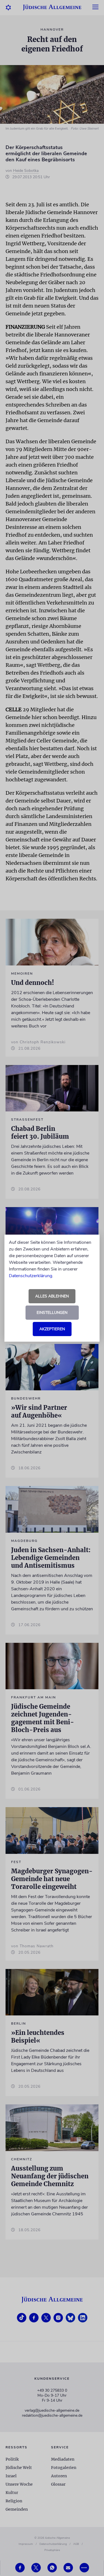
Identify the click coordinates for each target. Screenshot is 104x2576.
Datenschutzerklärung (31, 1276)
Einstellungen (52, 1313)
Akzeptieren (52, 1329)
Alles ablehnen (52, 1296)
